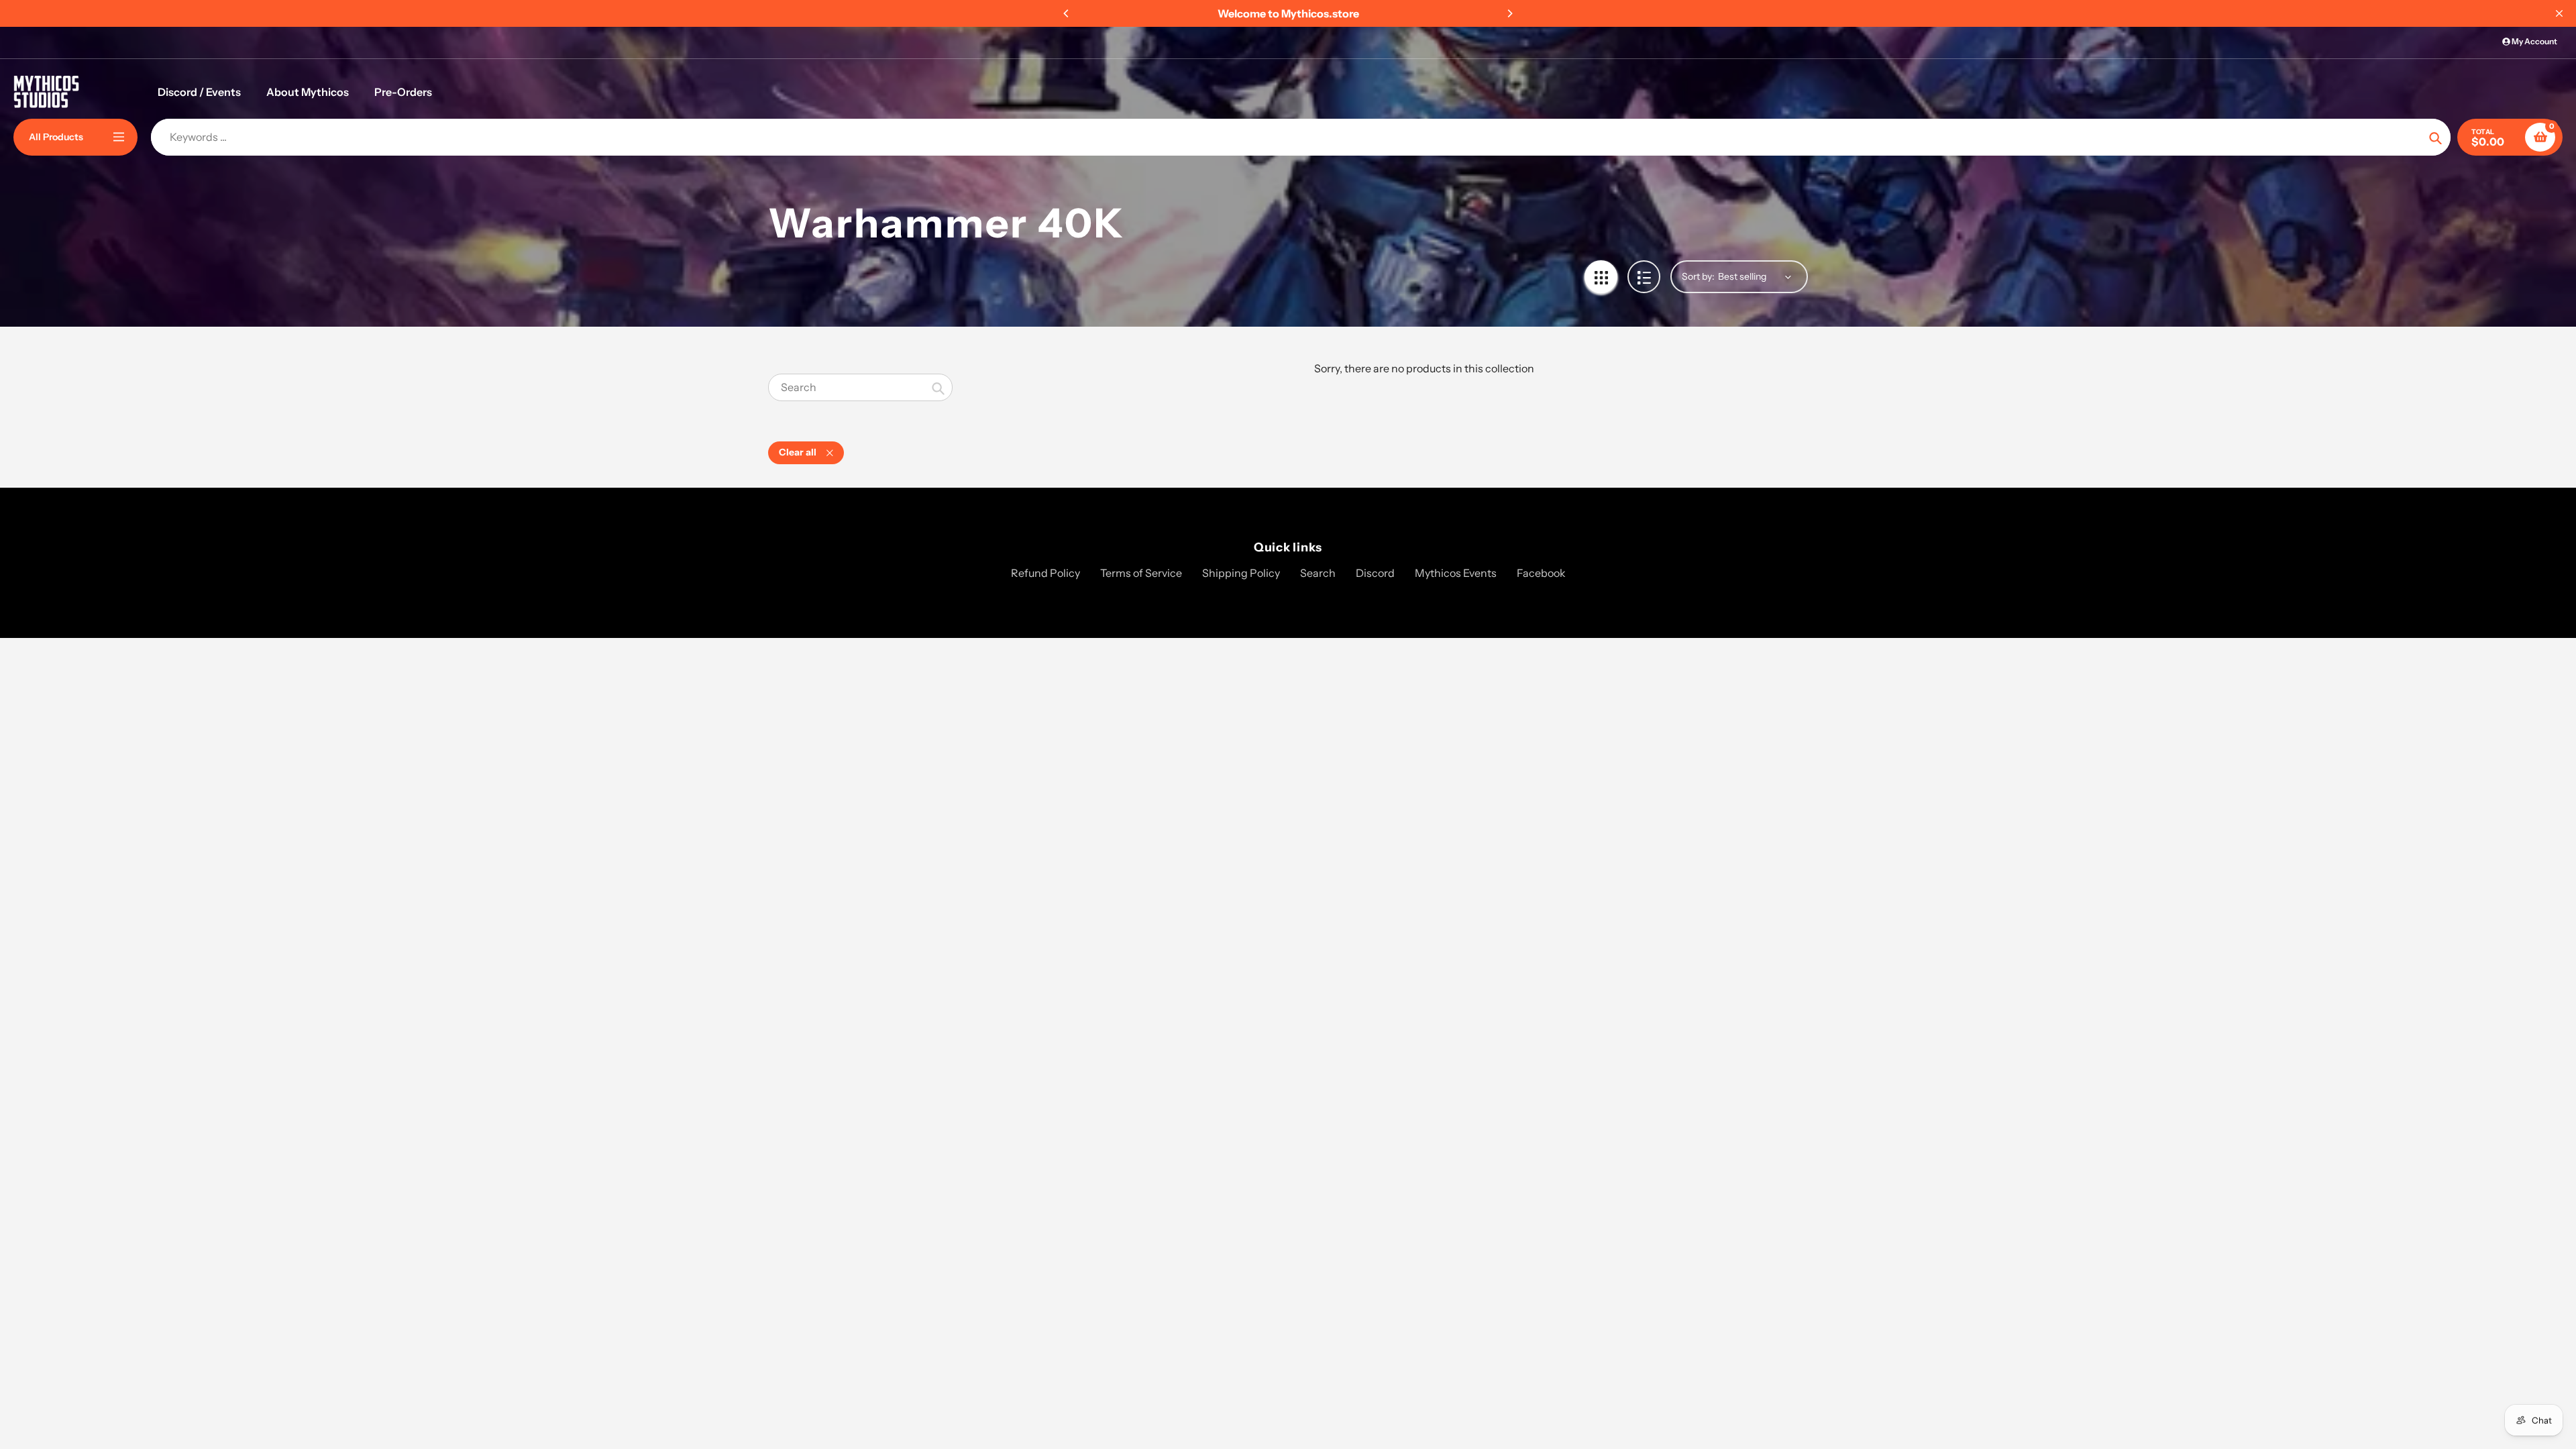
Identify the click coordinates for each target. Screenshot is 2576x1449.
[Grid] (1601, 277)
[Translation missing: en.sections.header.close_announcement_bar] (2559, 13)
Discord (1375, 573)
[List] (1644, 277)
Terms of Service (1141, 573)
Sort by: (1698, 276)
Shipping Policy (1241, 573)
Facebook (1541, 573)
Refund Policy (1045, 573)
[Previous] (1067, 13)
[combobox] (860, 387)
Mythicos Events (1456, 573)
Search (1318, 573)
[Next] (1509, 13)
